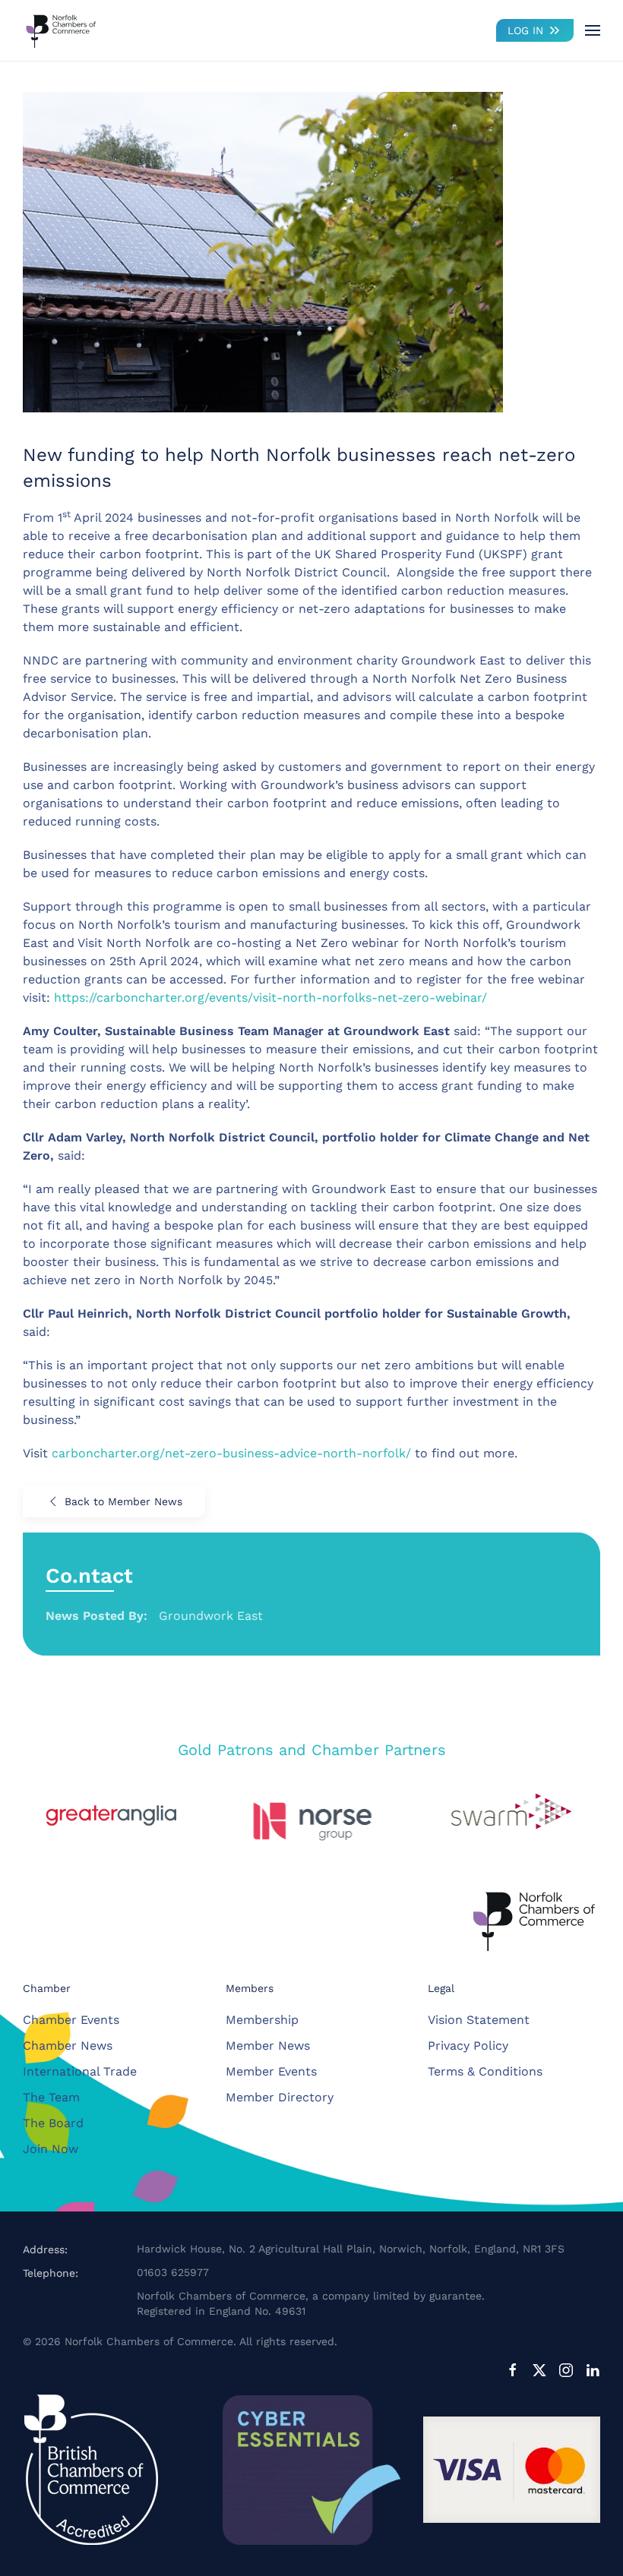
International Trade (80, 2071)
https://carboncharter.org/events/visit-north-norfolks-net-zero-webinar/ (270, 998)
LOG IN (525, 30)
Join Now (51, 2149)
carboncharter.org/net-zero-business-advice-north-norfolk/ (231, 1453)
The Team (51, 2097)
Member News (268, 2046)
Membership (262, 2020)
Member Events (271, 2071)
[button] (593, 30)
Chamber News (68, 2046)
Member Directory (280, 2097)
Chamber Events (71, 2020)
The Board (53, 2123)
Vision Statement (479, 2020)
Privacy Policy (468, 2046)
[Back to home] (61, 30)
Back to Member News (123, 1501)
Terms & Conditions (485, 2071)
